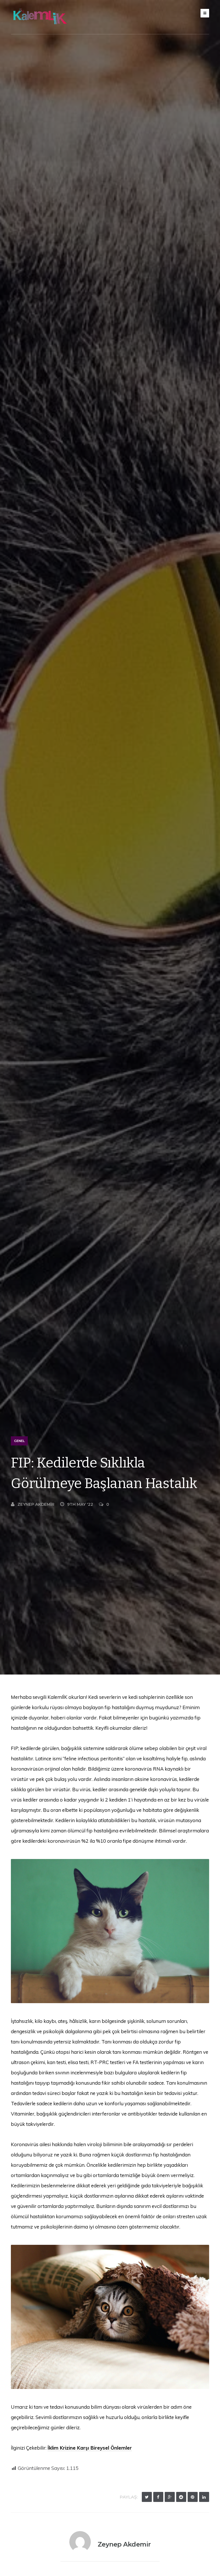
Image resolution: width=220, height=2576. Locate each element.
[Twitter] (147, 2497)
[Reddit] (181, 2497)
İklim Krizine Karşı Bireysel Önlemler (90, 2448)
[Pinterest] (193, 2497)
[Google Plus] (170, 2497)
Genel (19, 1441)
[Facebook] (158, 2497)
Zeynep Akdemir (36, 1504)
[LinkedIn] (204, 2497)
